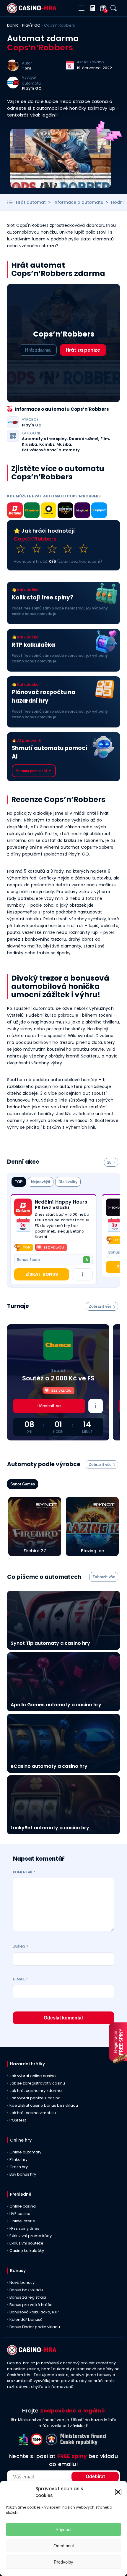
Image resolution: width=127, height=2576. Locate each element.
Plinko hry (18, 2159)
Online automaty (25, 2152)
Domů (13, 25)
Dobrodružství (84, 439)
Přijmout (63, 2529)
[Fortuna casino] (49, 511)
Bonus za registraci (28, 2297)
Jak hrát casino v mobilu (33, 2113)
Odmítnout (64, 2546)
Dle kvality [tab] (68, 1182)
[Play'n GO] (13, 87)
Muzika (64, 444)
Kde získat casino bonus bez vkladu (44, 2105)
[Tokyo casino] (115, 1207)
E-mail (20, 1979)
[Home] (32, 12)
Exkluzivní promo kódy (31, 2236)
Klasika (30, 444)
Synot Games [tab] (23, 1484)
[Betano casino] (15, 511)
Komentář (24, 1872)
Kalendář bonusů (26, 2319)
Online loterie (22, 2221)
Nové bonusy (22, 2282)
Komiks (47, 444)
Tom (27, 68)
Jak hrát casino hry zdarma (36, 2091)
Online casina (23, 2206)
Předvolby (63, 2562)
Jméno (21, 1947)
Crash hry (19, 2167)
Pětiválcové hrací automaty (51, 450)
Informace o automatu (78, 202)
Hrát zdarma (38, 350)
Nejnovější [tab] (41, 1182)
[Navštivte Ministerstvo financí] (84, 2444)
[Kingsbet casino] (82, 511)
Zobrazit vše (100, 1306)
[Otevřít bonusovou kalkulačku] (91, 8)
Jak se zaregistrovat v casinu (37, 2083)
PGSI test (18, 2120)
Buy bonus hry (23, 2174)
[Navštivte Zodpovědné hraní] (25, 2444)
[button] (118, 2492)
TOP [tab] (19, 1182)
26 (109, 1162)
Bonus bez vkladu (26, 2290)
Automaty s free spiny (44, 439)
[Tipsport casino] (99, 511)
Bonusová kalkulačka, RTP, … (36, 2312)
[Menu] (81, 8)
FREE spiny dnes (24, 2228)
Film (105, 439)
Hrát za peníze (83, 350)
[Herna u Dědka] (65, 511)
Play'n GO (31, 25)
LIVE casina (20, 2214)
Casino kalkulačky (27, 2251)
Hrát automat (31, 202)
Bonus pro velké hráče (31, 2305)
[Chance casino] (32, 511)
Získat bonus (42, 1274)
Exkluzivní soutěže (26, 2243)
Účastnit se (49, 1406)
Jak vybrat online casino (33, 2076)
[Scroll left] (109, 1240)
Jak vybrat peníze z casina (35, 2098)
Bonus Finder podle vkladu (35, 2327)
